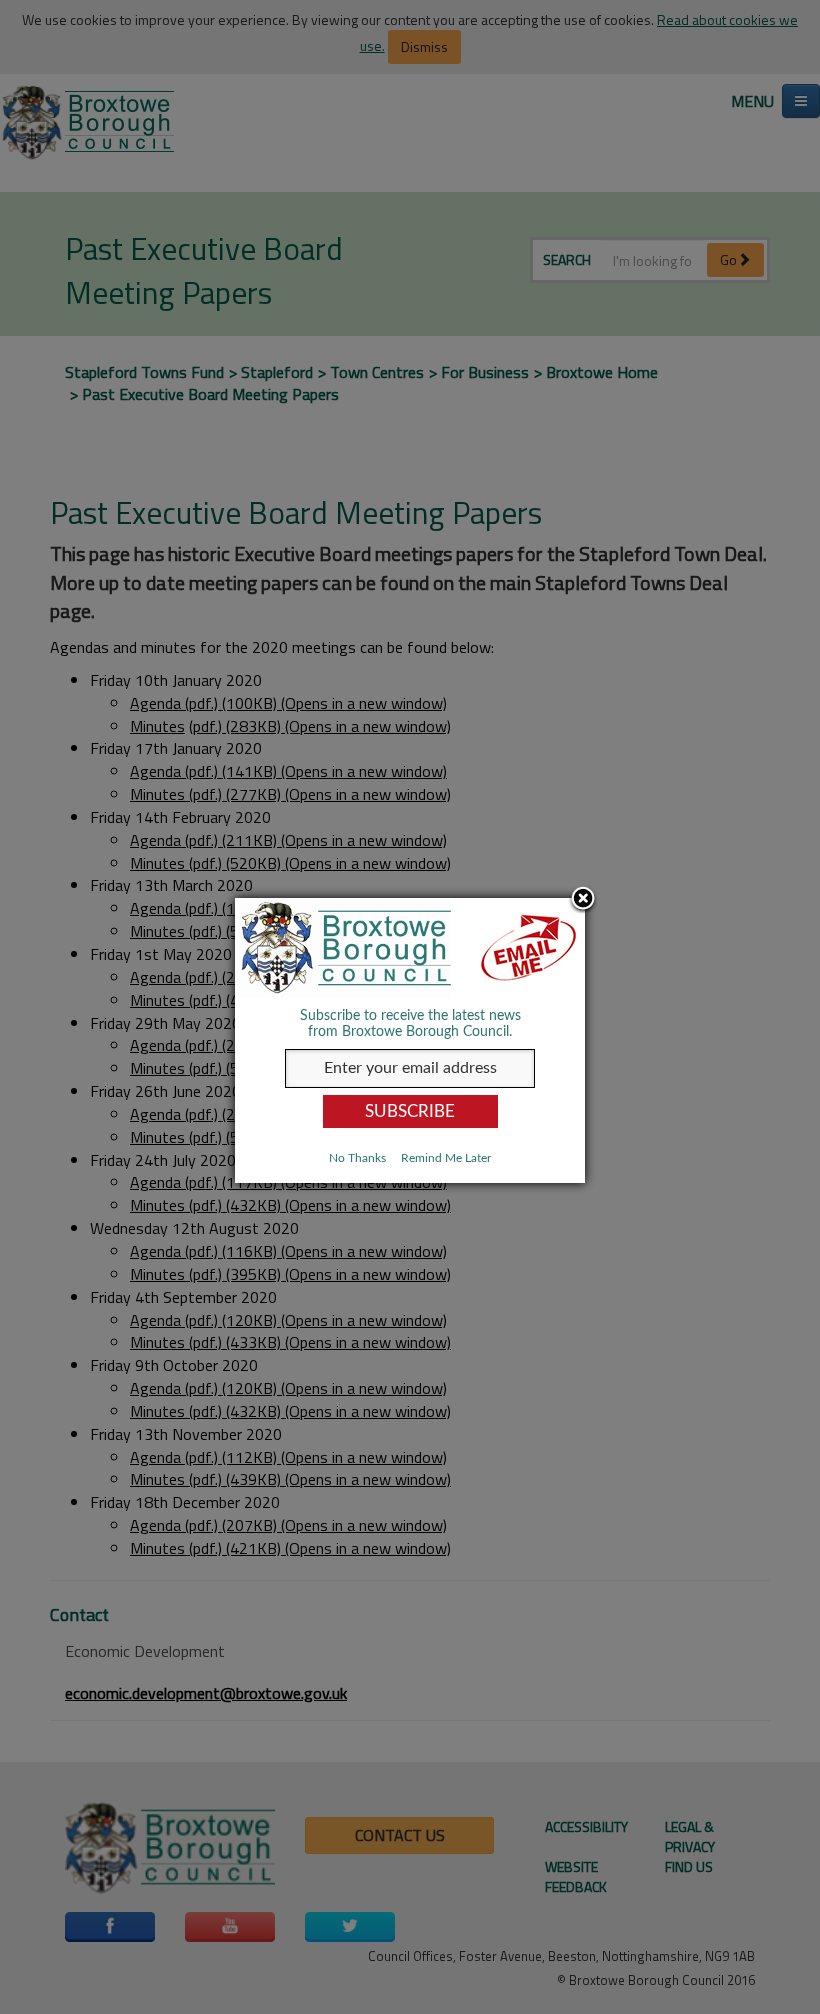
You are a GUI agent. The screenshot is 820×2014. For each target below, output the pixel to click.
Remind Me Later (446, 1158)
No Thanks (357, 1158)
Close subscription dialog (583, 900)
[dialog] (410, 1040)
